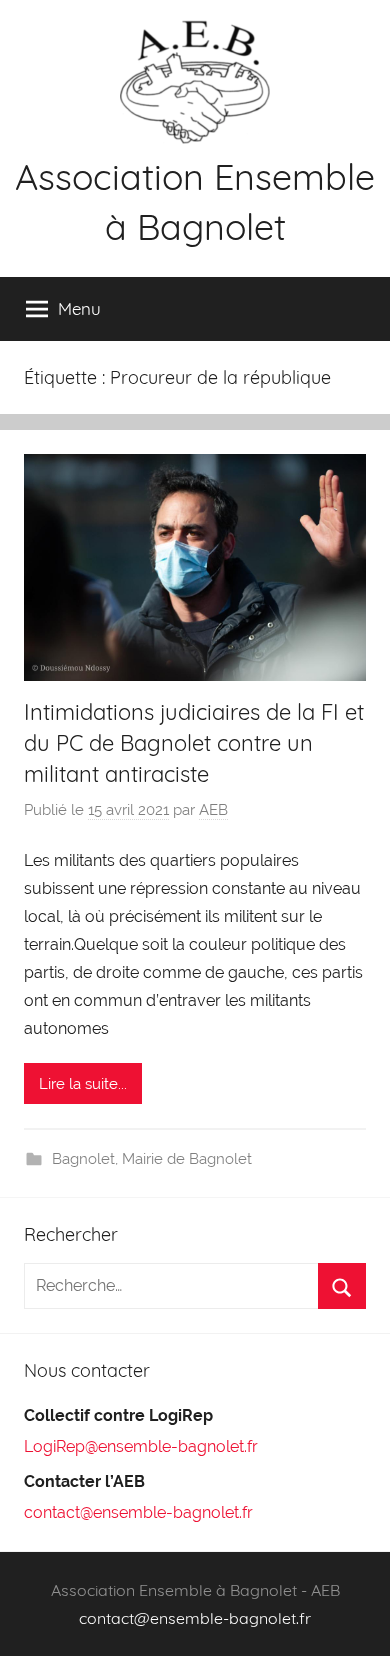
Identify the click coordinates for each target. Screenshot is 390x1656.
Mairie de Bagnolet (187, 1159)
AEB (213, 810)
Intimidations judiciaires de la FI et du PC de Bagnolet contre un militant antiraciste (194, 743)
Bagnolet (83, 1159)
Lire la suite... (83, 1084)
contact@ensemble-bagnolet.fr (138, 1512)
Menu (79, 308)
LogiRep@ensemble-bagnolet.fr (141, 1446)
